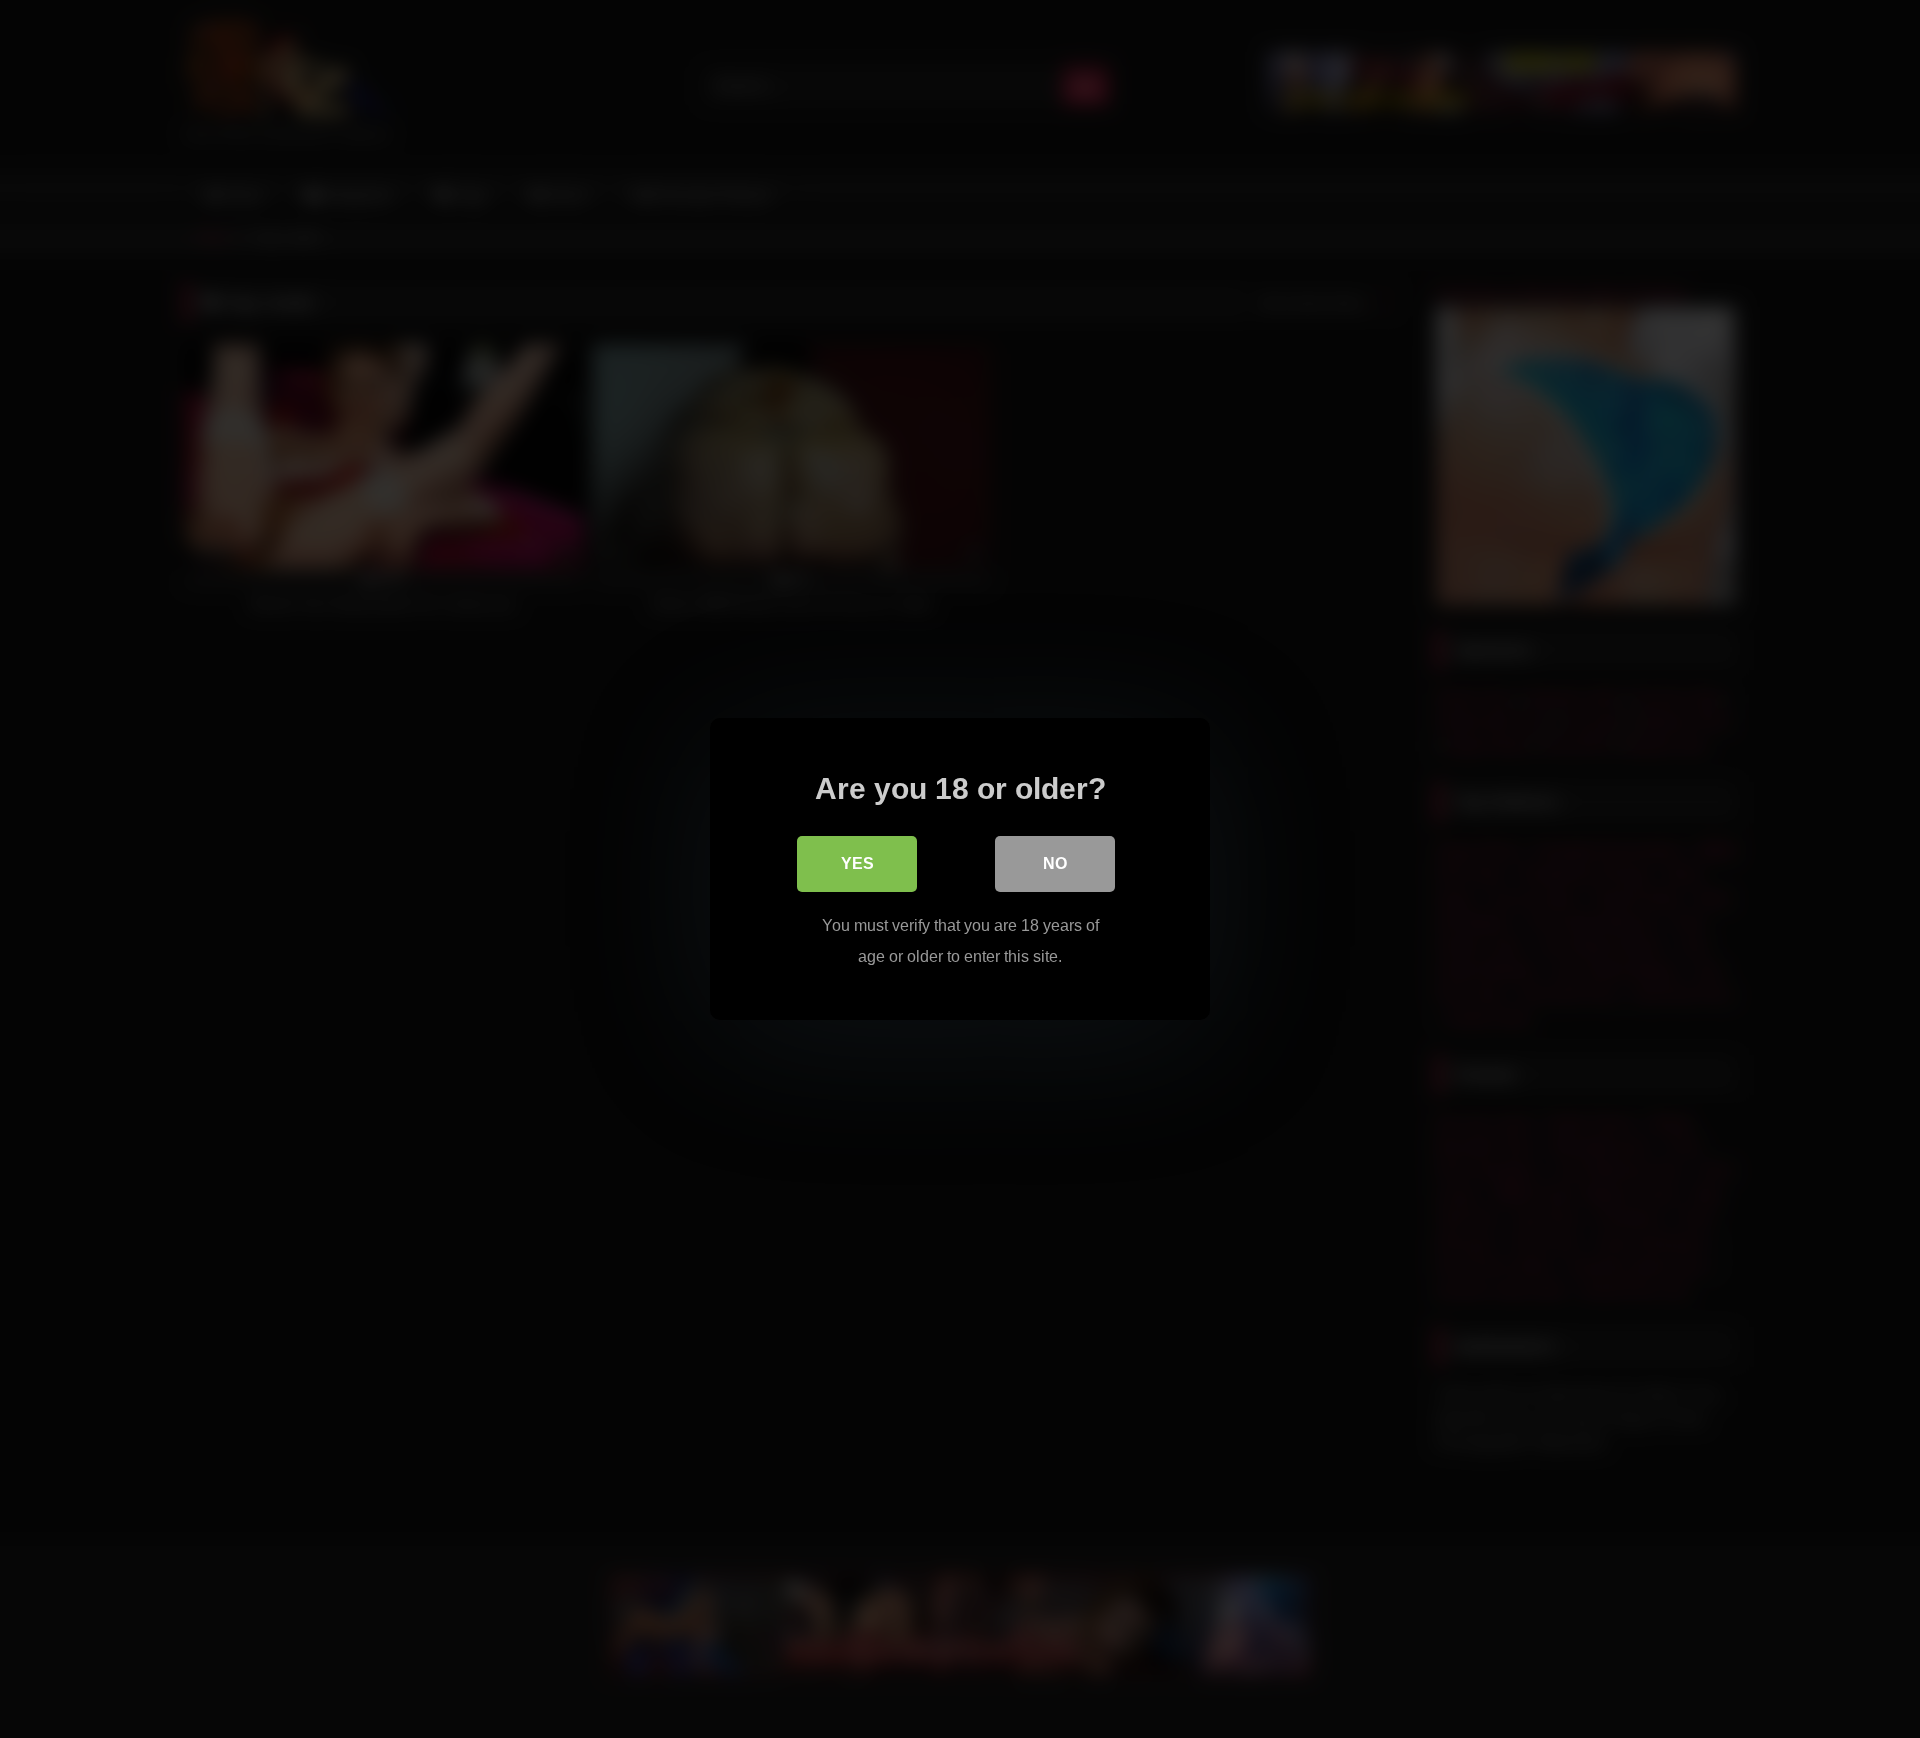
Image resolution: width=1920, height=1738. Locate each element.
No (1055, 863)
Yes (857, 863)
